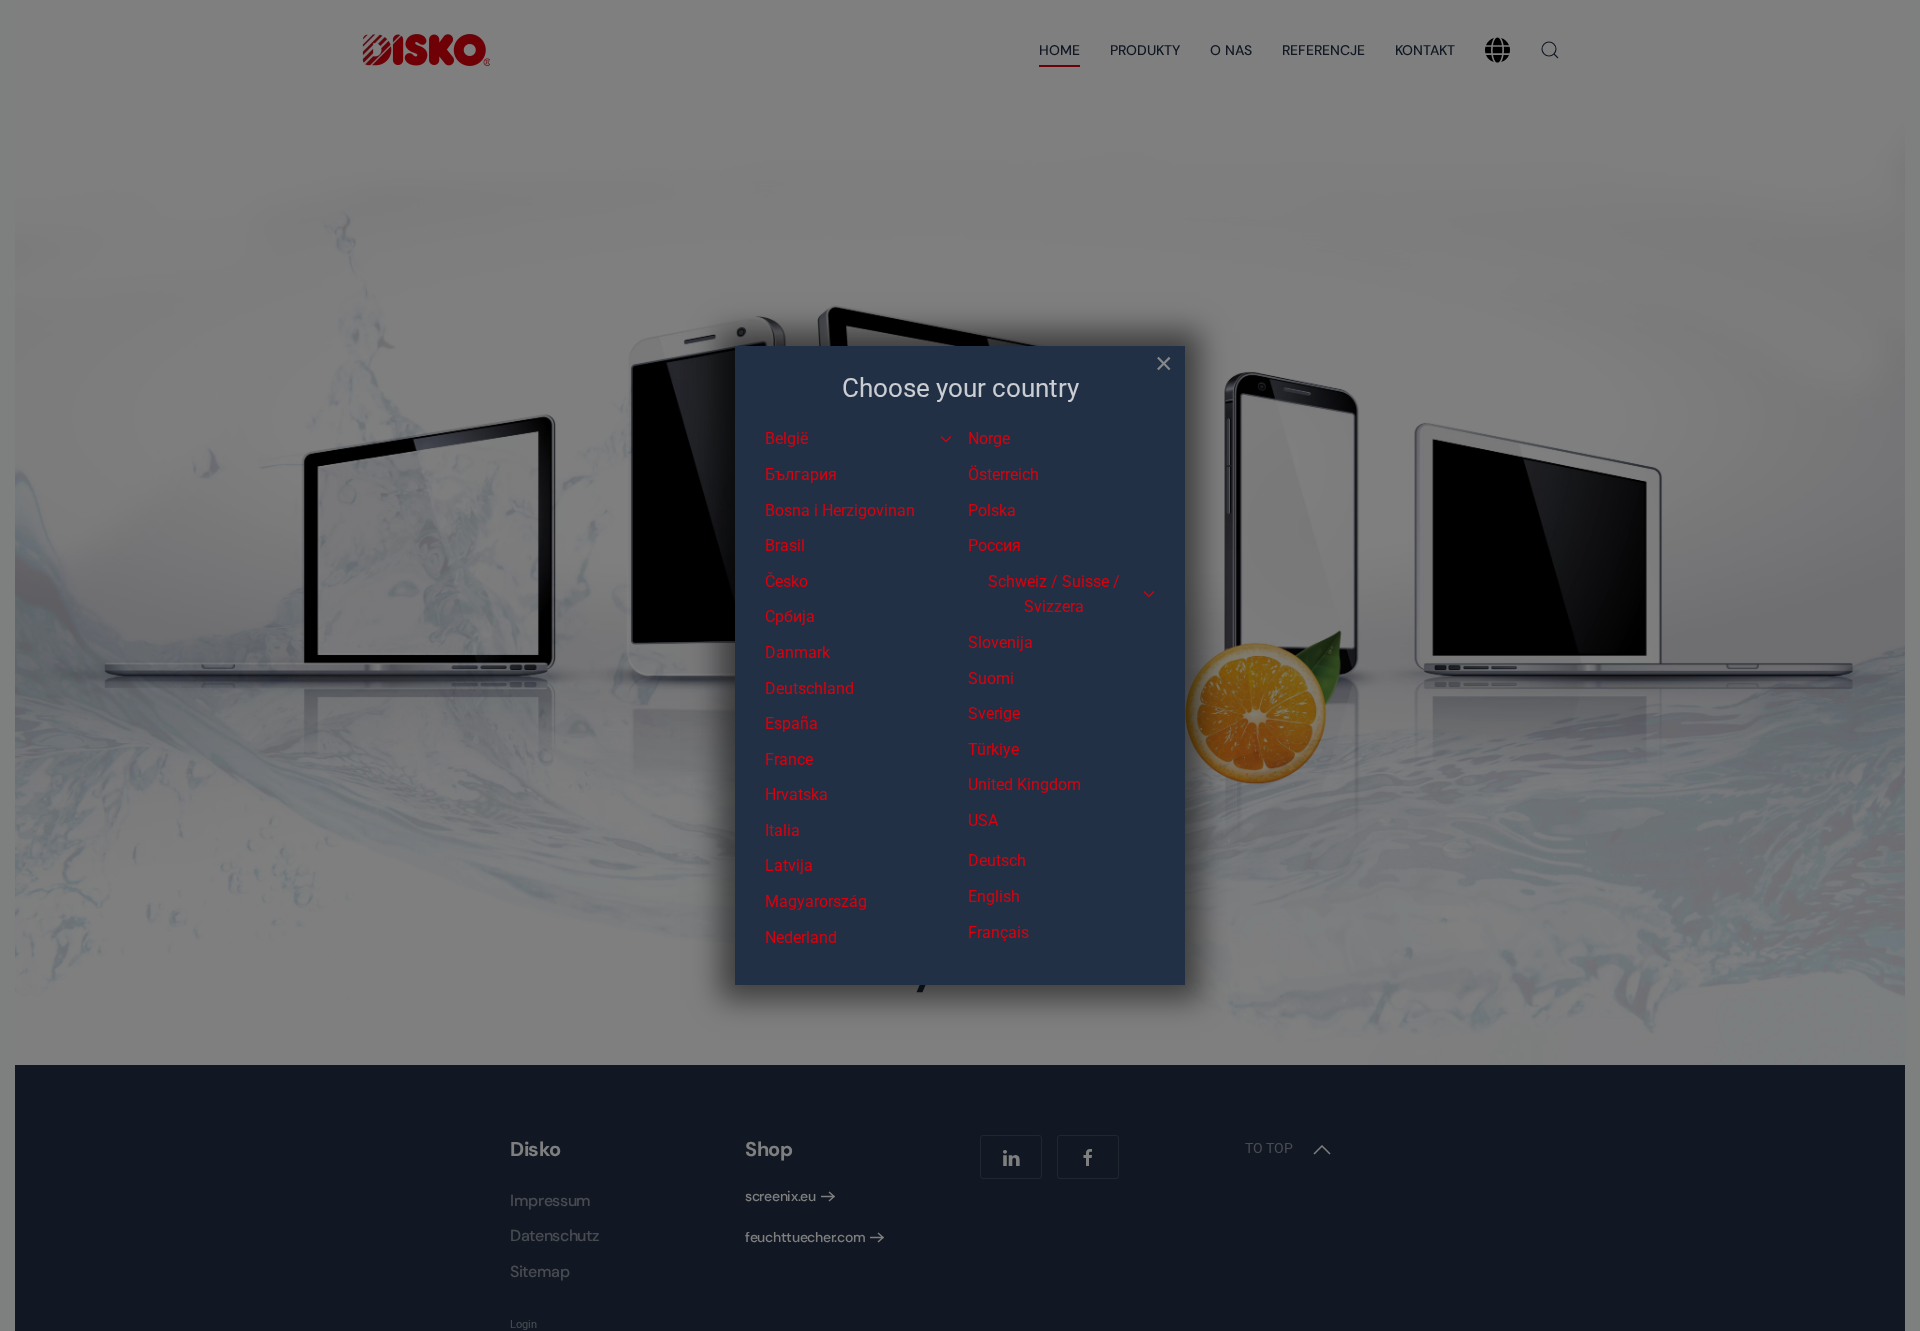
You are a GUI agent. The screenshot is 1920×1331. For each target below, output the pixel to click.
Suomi (991, 678)
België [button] (786, 438)
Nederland (801, 937)
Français (998, 932)
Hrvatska (796, 794)
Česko (786, 581)
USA (983, 820)
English (994, 896)
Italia (782, 830)
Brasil (785, 545)
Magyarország (816, 901)
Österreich (1003, 474)
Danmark (797, 652)
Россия (994, 545)
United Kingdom (1024, 784)
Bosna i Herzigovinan (840, 510)
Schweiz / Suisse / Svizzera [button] (1054, 594)
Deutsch (997, 860)
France (789, 759)
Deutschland (809, 688)
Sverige (994, 713)
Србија (790, 616)
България (801, 474)
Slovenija (1000, 642)
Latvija (789, 865)
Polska (992, 510)
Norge (989, 438)
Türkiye (993, 749)
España (791, 723)
